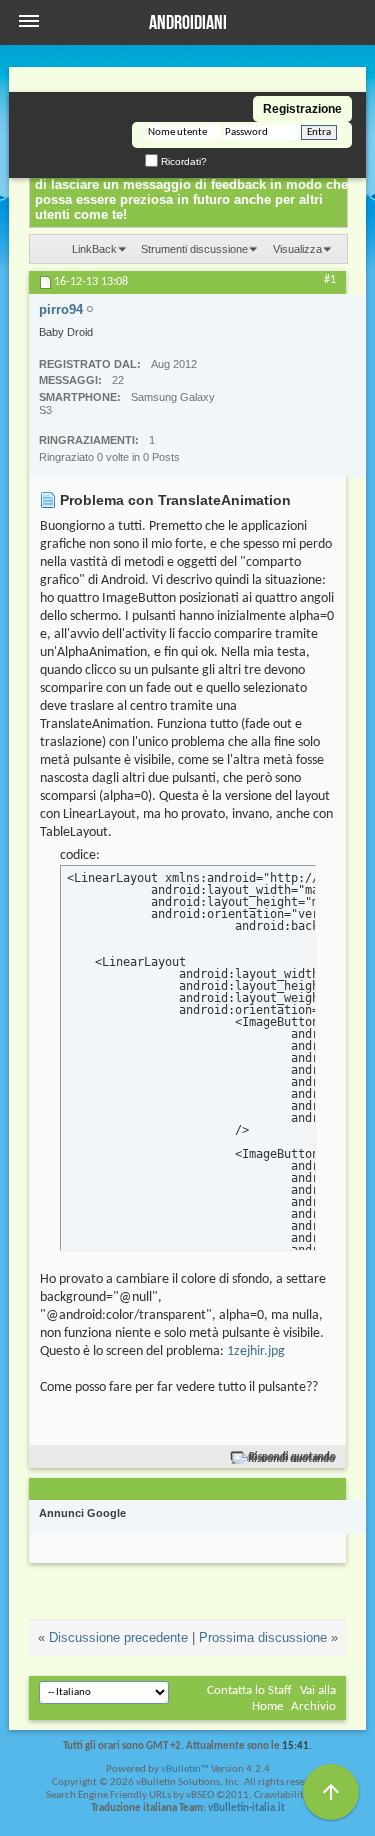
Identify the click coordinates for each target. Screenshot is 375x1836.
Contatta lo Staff (249, 1690)
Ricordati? (182, 161)
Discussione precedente (118, 1637)
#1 (330, 280)
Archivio (313, 1706)
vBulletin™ (185, 1769)
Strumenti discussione (194, 249)
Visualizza (297, 249)
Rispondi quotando (292, 1457)
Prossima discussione (263, 1637)
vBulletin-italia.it (246, 1808)
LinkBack (94, 249)
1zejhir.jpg (256, 1351)
